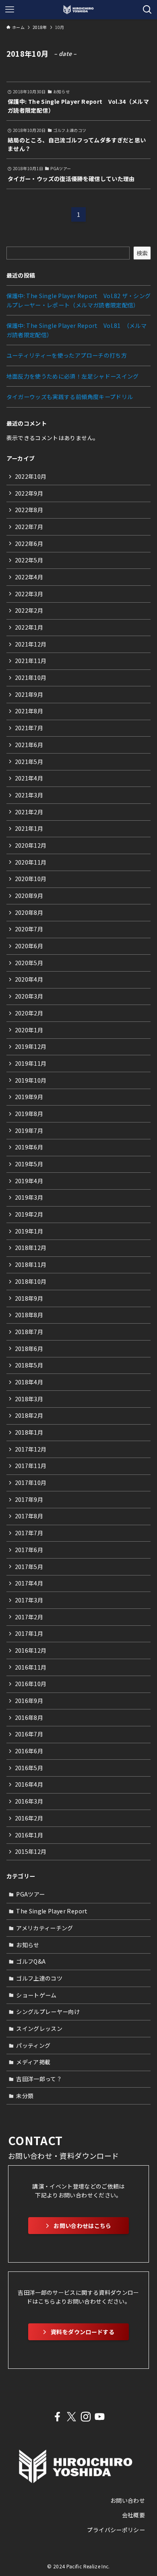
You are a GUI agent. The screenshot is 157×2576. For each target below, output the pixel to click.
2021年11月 (31, 661)
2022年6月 (29, 544)
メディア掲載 (33, 2062)
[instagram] (86, 2417)
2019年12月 (31, 1046)
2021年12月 (31, 644)
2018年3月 (29, 1399)
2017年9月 (29, 1499)
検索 (142, 253)
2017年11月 (31, 1466)
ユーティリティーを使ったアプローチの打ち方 (67, 355)
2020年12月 (31, 845)
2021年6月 (29, 745)
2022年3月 (29, 594)
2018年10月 (31, 1281)
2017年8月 (29, 1516)
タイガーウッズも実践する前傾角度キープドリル (70, 397)
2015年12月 (31, 1851)
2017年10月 (31, 1483)
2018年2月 (29, 1415)
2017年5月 (29, 1567)
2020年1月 (29, 1030)
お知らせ (28, 1945)
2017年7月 (29, 1533)
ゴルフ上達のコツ (39, 1978)
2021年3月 (29, 795)
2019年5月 (29, 1164)
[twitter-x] (71, 2417)
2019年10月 (31, 1080)
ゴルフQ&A (31, 1961)
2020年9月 (29, 896)
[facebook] (57, 2417)
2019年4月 (29, 1181)
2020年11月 (31, 862)
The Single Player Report (52, 1911)
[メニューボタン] (10, 10)
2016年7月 (29, 1734)
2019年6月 (29, 1147)
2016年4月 (29, 1784)
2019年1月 (29, 1231)
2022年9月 (29, 493)
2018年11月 (31, 1264)
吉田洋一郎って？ (39, 2079)
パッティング (33, 2045)
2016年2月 (29, 1818)
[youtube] (100, 2417)
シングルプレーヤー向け (48, 2012)
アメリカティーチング (45, 1928)
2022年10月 (31, 476)
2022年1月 (29, 627)
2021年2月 (29, 812)
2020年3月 (29, 996)
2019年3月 (29, 1197)
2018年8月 (29, 1315)
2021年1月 (29, 828)
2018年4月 (29, 1382)
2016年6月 (29, 1751)
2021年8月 (29, 711)
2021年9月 (29, 694)
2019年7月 (29, 1130)
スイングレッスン (39, 2028)
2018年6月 (29, 1349)
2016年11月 (31, 1667)
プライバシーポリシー (116, 2530)
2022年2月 (29, 610)
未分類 (25, 2096)
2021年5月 (29, 762)
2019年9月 (29, 1097)
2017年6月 (29, 1550)
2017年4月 (29, 1583)
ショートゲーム (36, 1995)
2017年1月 (29, 1633)
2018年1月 (29, 1432)
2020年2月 (29, 1013)
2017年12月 (31, 1449)
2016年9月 (29, 1701)
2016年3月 (29, 1801)
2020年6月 (29, 946)
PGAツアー (30, 1894)
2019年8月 (29, 1114)
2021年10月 (31, 677)
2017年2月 (29, 1617)
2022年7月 (29, 527)
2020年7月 (29, 929)
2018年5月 (29, 1365)
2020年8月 (29, 912)
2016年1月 (29, 1835)
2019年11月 (31, 1063)
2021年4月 (29, 778)
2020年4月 (29, 979)
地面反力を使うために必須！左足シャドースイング (73, 376)
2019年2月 (29, 1214)
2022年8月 (29, 510)
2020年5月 (29, 963)
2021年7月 (29, 728)
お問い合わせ (128, 2500)
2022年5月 (29, 560)
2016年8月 (29, 1717)
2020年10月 (31, 879)
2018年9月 (29, 1298)
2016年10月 (31, 1684)
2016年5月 (29, 1768)
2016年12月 (31, 1650)
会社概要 (133, 2515)
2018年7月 (29, 1332)
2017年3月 (29, 1600)
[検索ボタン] (147, 10)
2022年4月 (29, 577)
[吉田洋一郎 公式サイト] (78, 10)
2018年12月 (31, 1248)
